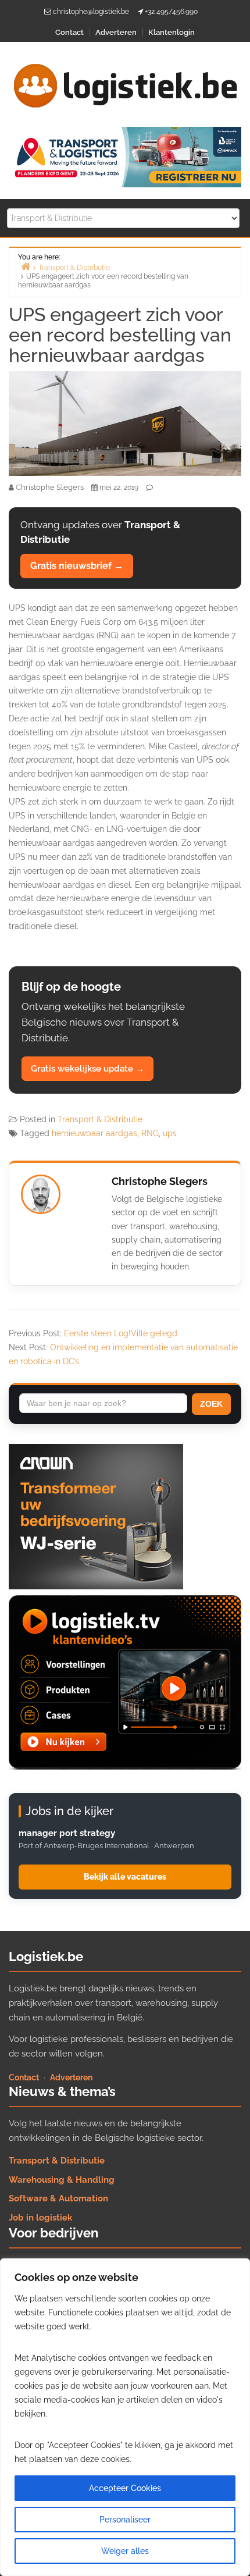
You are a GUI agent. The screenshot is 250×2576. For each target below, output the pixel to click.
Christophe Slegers (160, 1181)
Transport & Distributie (100, 1119)
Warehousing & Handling (62, 2180)
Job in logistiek (40, 2218)
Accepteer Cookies (125, 2488)
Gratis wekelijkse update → (87, 1069)
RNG (150, 1133)
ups (170, 1133)
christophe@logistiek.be (91, 12)
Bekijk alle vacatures (125, 1877)
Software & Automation (58, 2198)
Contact (69, 32)
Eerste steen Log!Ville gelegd (121, 1333)
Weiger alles (125, 2551)
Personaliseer (125, 2520)
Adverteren (116, 32)
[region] (125, 2417)
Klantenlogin (172, 32)
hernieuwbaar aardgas (94, 1133)
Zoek (211, 1404)
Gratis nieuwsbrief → (77, 566)
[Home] (26, 266)
